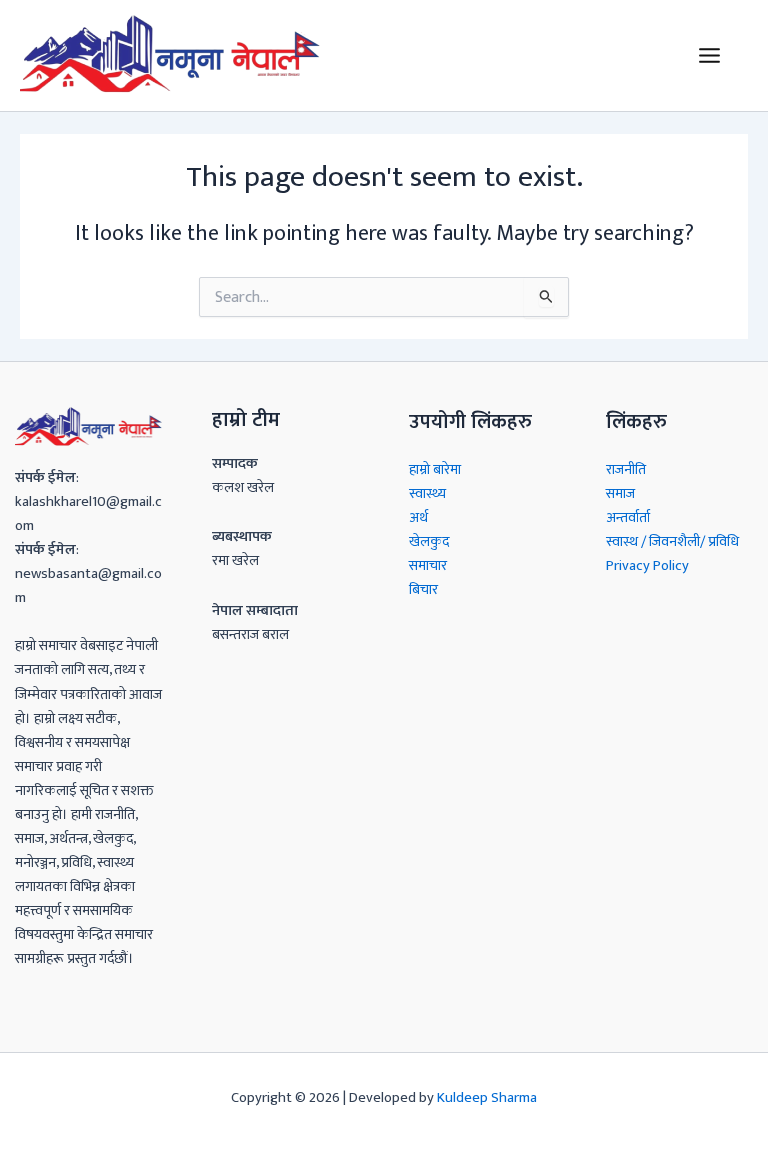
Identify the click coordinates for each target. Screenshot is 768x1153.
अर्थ (418, 518)
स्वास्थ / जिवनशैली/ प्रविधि (672, 542)
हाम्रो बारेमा (435, 470)
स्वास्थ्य (427, 494)
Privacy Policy (647, 566)
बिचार (423, 590)
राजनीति (626, 470)
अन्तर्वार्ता (628, 518)
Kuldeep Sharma (487, 1098)
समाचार (428, 566)
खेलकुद (429, 542)
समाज (620, 494)
